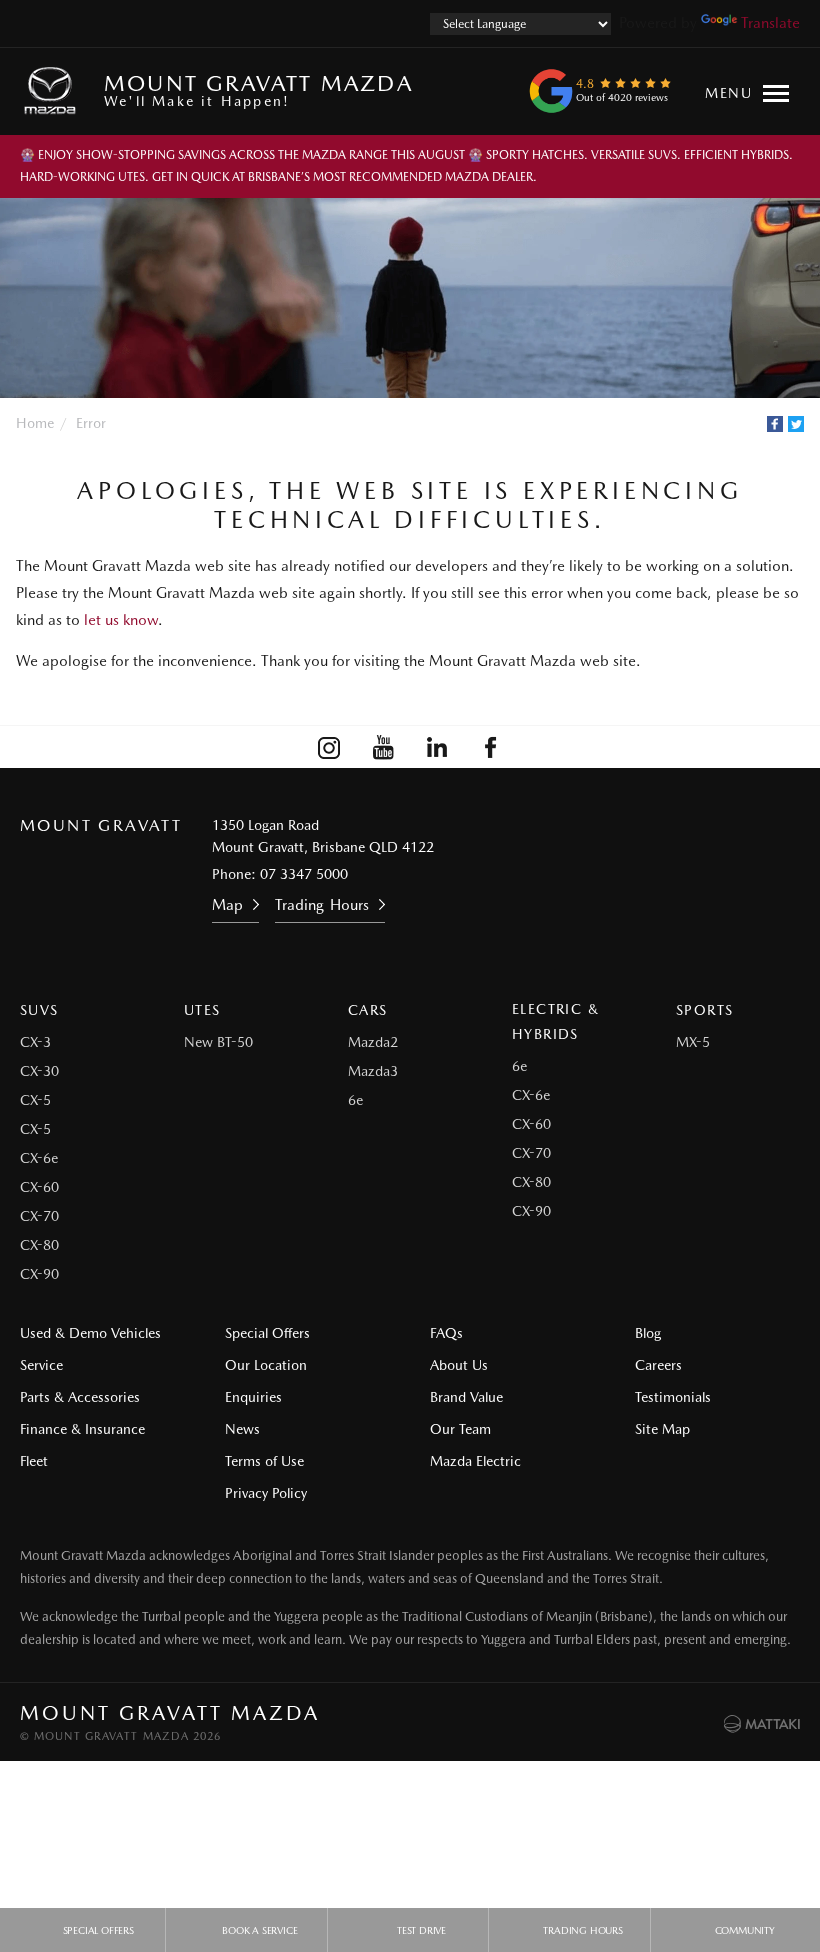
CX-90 (39, 1274)
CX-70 (39, 1216)
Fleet (34, 1461)
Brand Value (466, 1397)
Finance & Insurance (82, 1429)
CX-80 (39, 1245)
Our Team (460, 1429)
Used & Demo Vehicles (90, 1333)
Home (35, 423)
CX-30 (39, 1071)
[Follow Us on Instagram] (329, 747)
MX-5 (693, 1042)
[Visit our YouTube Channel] (383, 747)
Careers (658, 1365)
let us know (121, 620)
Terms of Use (264, 1461)
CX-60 (39, 1187)
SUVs (39, 1010)
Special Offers (267, 1333)
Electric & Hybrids (555, 1021)
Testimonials (673, 1397)
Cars (368, 1010)
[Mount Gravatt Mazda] (54, 91)
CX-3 (35, 1042)
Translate (770, 23)
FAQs (446, 1333)
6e (355, 1100)
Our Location (266, 1365)
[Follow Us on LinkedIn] (437, 747)
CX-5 (35, 1100)
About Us (459, 1365)
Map (227, 905)
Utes (202, 1010)
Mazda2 (373, 1042)
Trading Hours (321, 905)
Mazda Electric (475, 1461)
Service (41, 1365)
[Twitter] (796, 424)
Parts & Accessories (80, 1397)
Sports (704, 1010)
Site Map (662, 1429)
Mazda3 (373, 1071)
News (242, 1429)
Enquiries (253, 1397)
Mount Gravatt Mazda (258, 89)
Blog (648, 1333)
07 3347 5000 (304, 874)
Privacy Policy (266, 1493)
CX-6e (39, 1158)
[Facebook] (775, 424)
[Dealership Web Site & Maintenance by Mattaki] (762, 1724)
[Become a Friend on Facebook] (491, 747)
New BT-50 (218, 1042)
